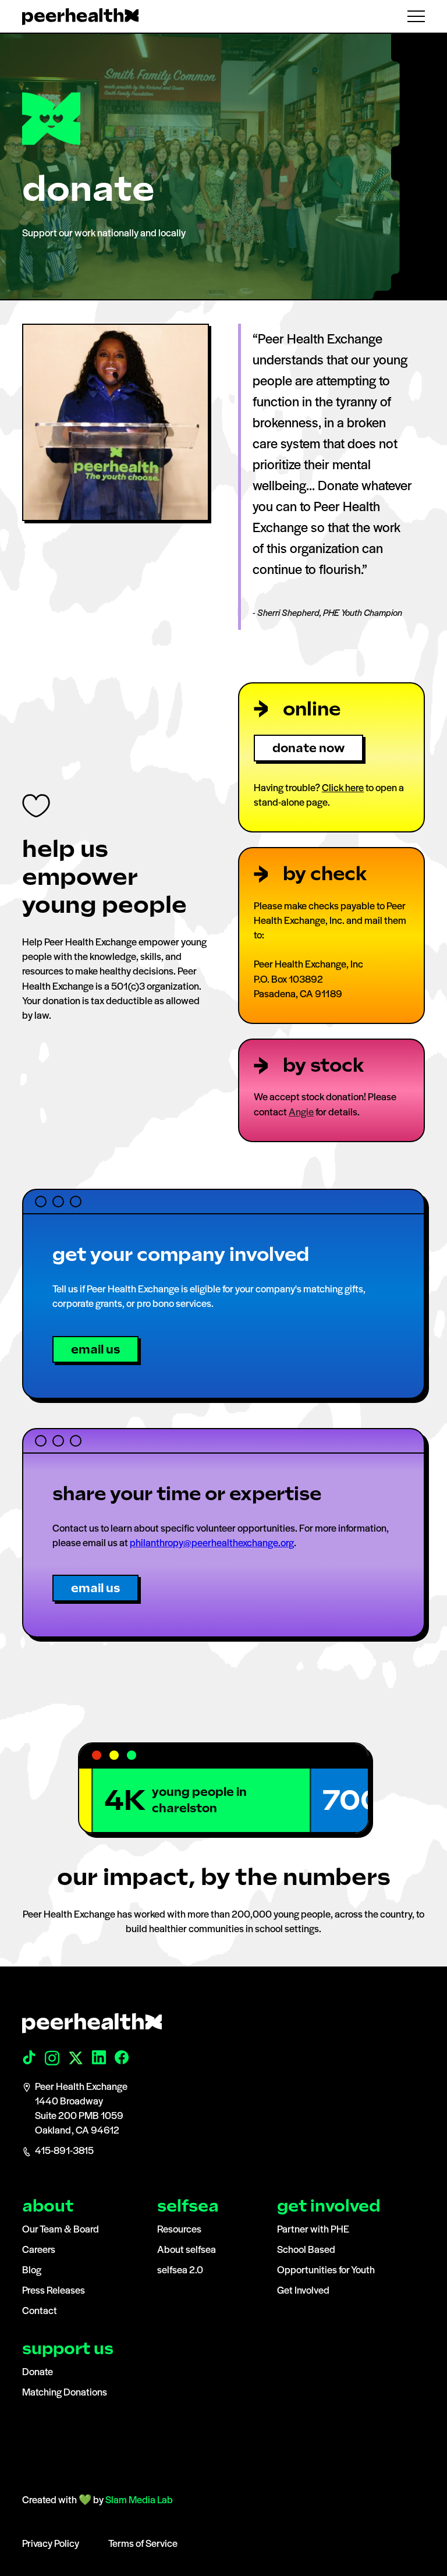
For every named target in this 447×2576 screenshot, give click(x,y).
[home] (80, 17)
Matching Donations (65, 2393)
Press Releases (54, 2291)
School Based (306, 2251)
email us (95, 1349)
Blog (32, 2271)
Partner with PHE (313, 2230)
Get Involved (303, 2291)
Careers (39, 2251)
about (48, 2206)
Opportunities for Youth (326, 2271)
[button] (411, 16)
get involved (329, 2206)
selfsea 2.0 (180, 2271)
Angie (301, 1113)
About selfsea (187, 2251)
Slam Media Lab (139, 2501)
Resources (179, 2230)
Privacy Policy (51, 2545)
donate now (308, 748)
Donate (38, 2373)
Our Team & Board (61, 2230)
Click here (343, 789)
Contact (40, 2312)
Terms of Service (143, 2545)
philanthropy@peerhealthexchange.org (212, 1544)
